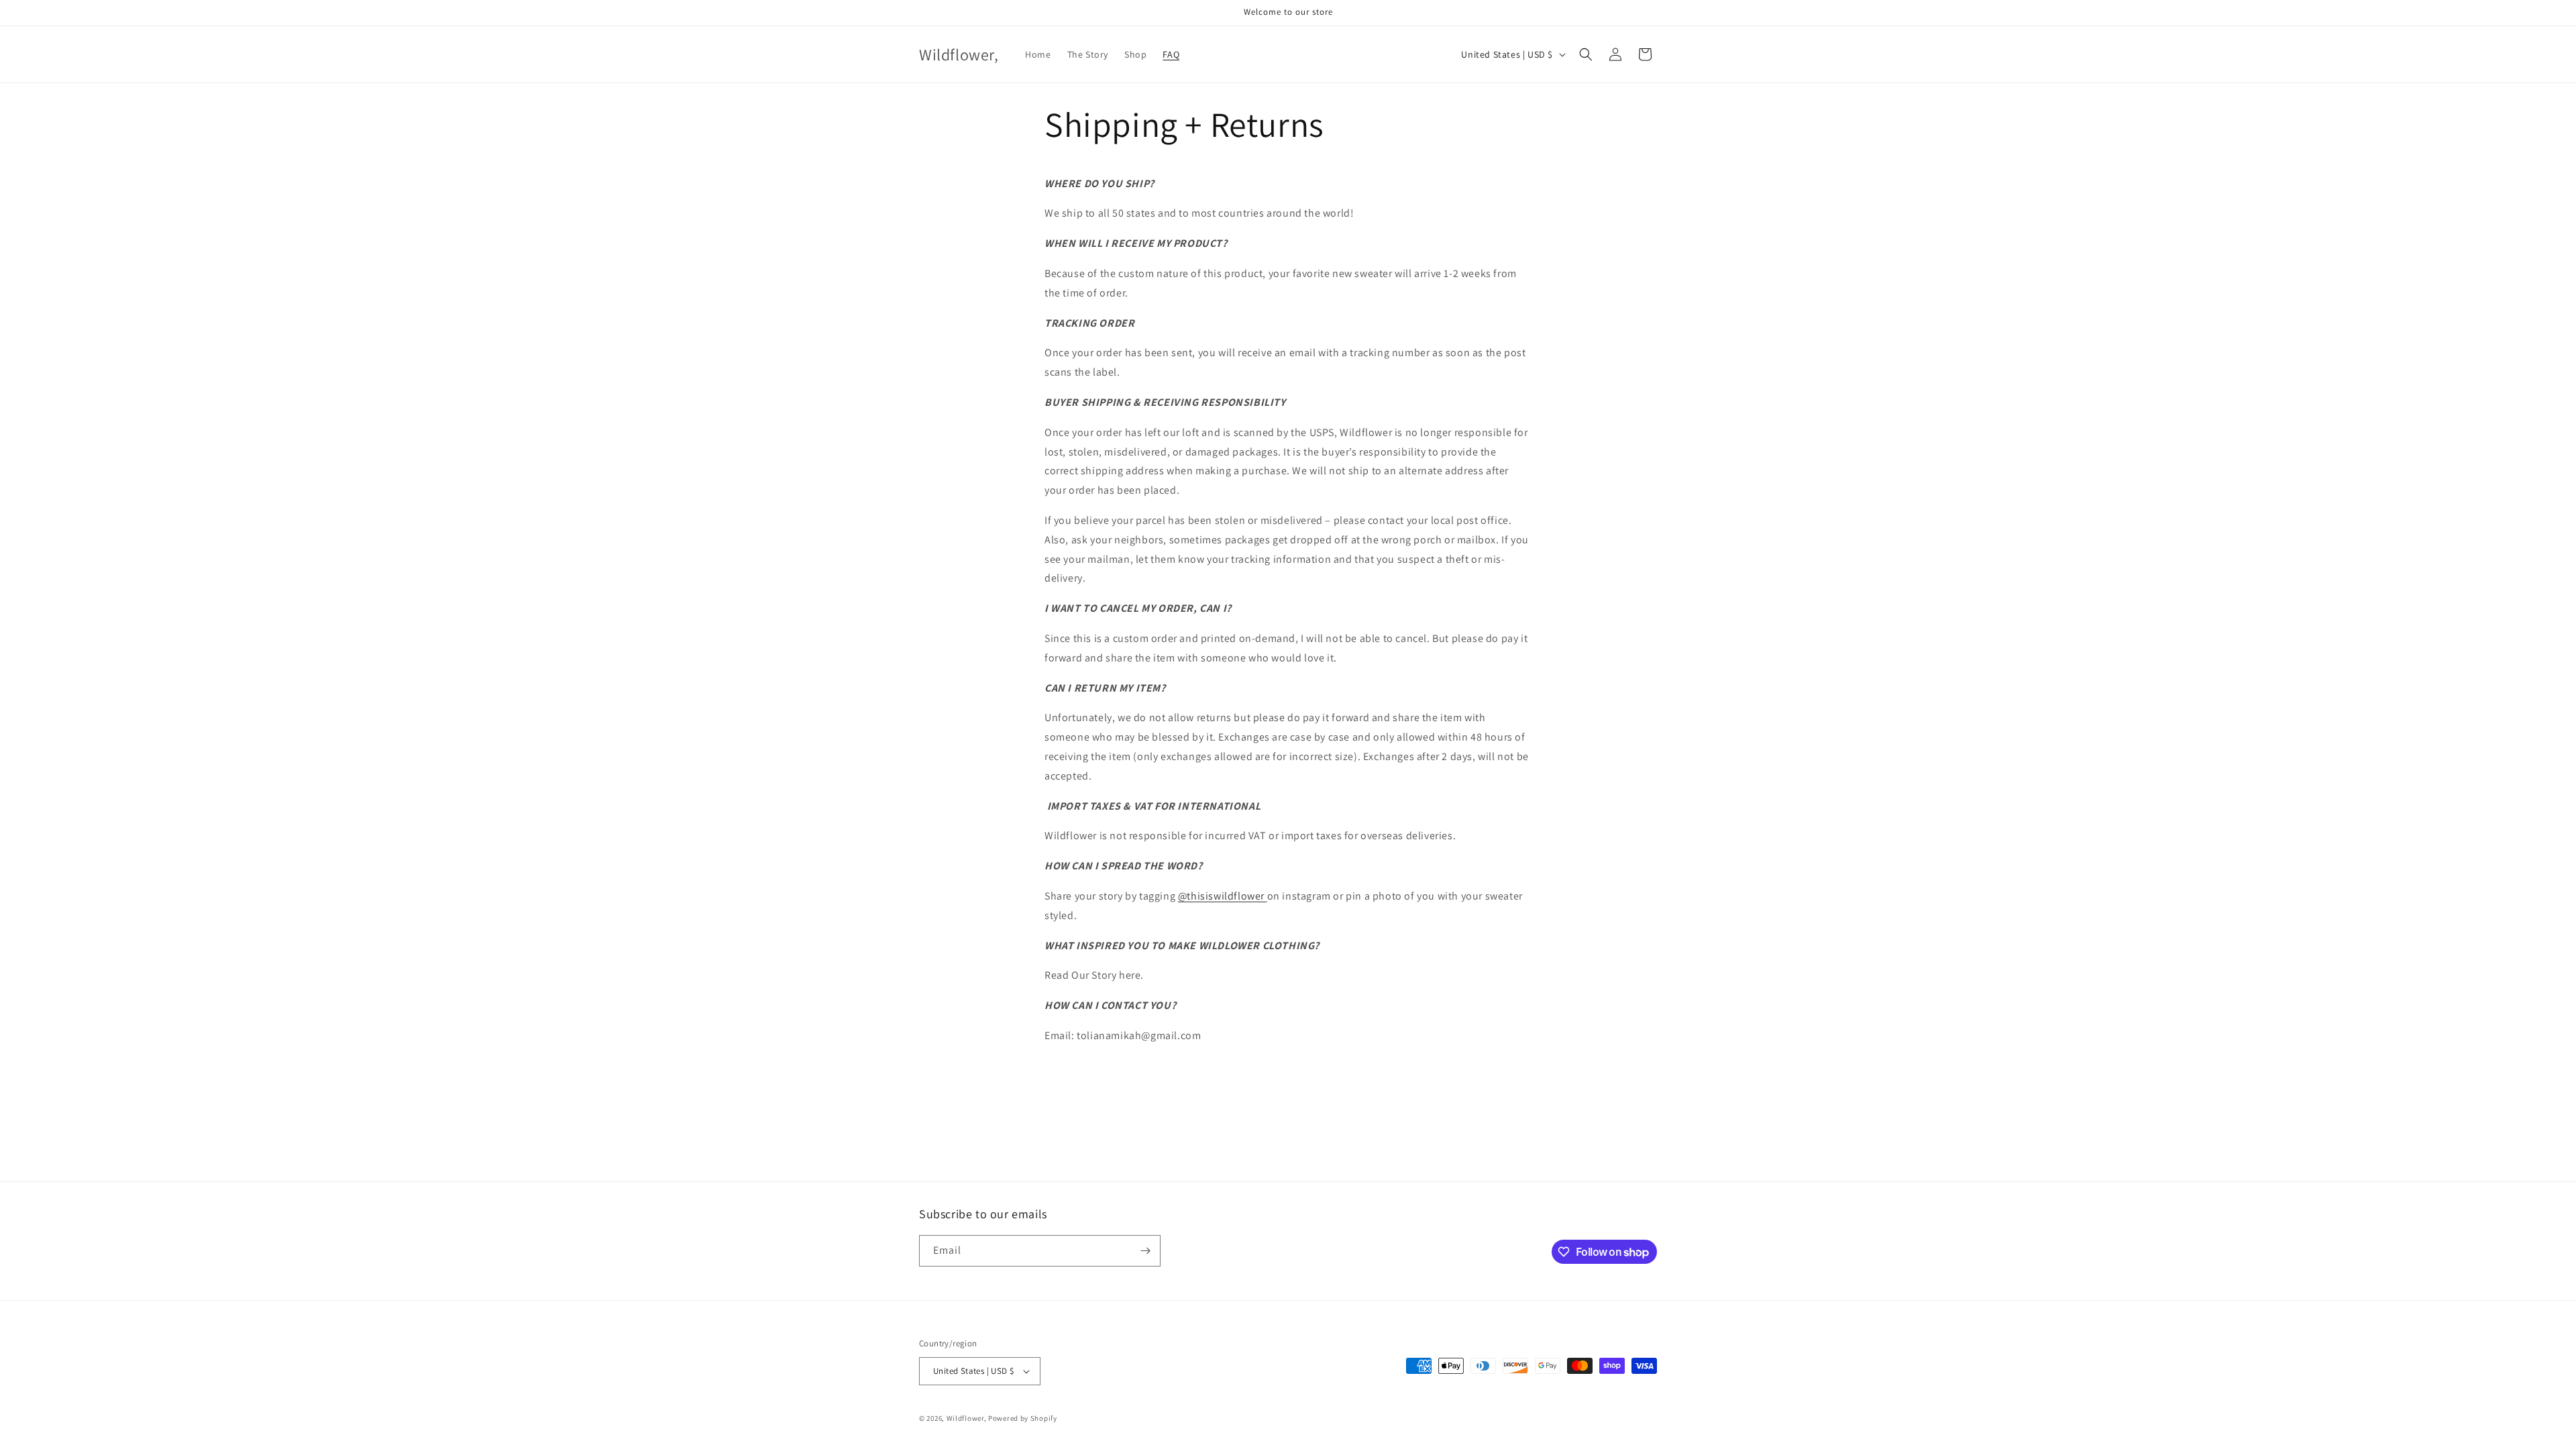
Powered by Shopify (1023, 1418)
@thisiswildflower (1223, 896)
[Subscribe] (1145, 1251)
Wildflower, (967, 1418)
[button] (1586, 54)
